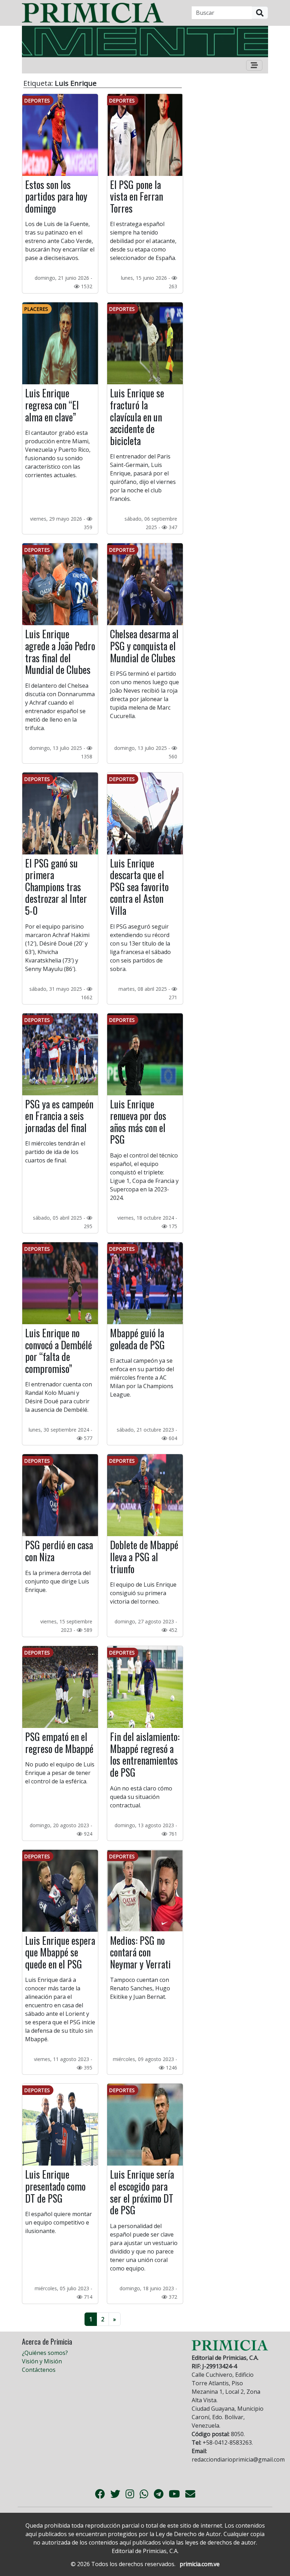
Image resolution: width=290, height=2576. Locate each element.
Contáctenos (39, 2370)
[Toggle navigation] (254, 65)
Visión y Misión (42, 2361)
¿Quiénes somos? (45, 2353)
